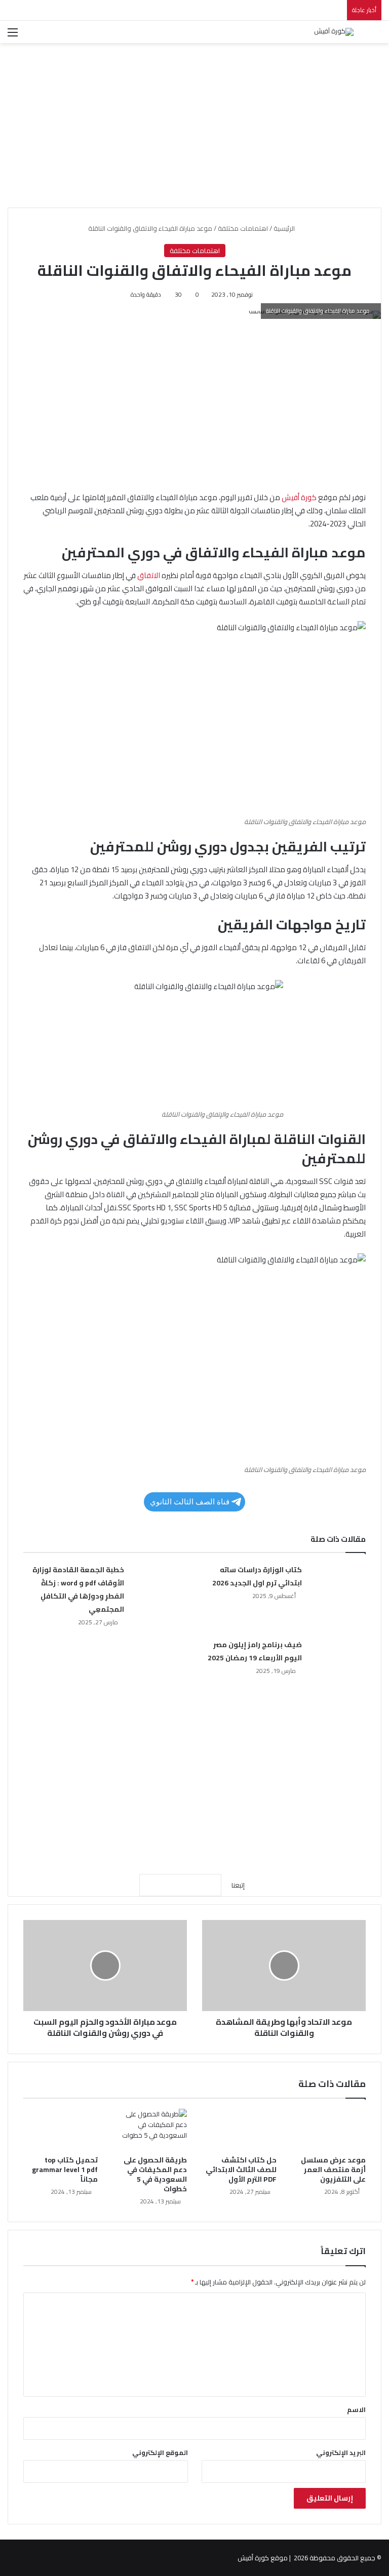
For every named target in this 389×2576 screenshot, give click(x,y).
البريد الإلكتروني (341, 2452)
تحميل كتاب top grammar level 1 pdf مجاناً (65, 2170)
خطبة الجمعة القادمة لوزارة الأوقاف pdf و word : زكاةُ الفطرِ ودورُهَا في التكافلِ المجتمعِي (78, 1589)
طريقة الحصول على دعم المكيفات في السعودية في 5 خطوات (155, 2174)
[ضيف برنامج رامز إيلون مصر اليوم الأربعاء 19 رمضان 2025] (337, 1657)
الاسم (356, 2409)
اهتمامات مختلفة (243, 228)
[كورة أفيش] (334, 32)
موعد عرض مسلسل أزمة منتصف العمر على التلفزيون (333, 2170)
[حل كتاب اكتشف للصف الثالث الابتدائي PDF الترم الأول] (239, 2130)
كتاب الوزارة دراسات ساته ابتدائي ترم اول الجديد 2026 (257, 1576)
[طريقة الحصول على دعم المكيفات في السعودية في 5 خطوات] (150, 2130)
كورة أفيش (299, 497)
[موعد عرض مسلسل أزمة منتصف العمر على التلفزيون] (329, 2130)
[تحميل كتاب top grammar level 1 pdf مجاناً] (61, 2130)
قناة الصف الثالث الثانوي (190, 1502)
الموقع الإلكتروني (160, 2452)
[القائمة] (13, 36)
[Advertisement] (194, 121)
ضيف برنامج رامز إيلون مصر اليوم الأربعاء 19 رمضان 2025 (255, 1651)
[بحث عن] (376, 36)
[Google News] (180, 1885)
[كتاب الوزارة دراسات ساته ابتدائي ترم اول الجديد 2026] (337, 1582)
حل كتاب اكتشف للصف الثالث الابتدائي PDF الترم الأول (241, 2170)
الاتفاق (149, 575)
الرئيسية (285, 228)
